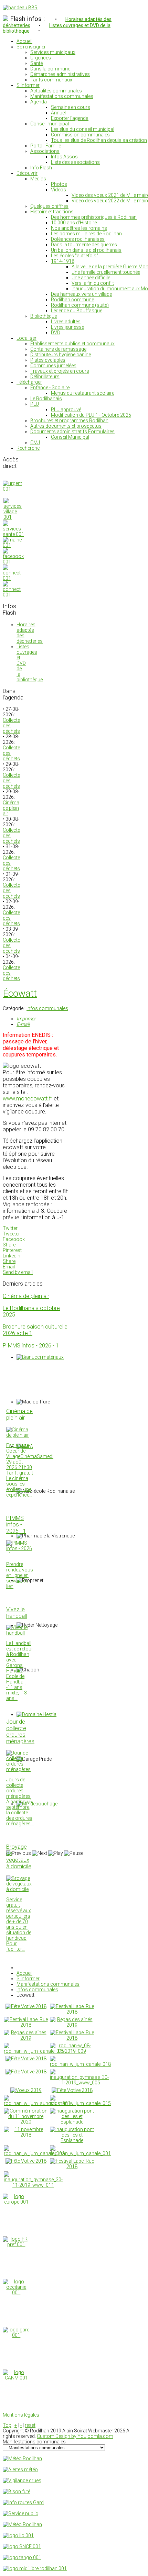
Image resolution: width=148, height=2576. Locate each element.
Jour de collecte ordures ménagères (20, 1732)
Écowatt (20, 993)
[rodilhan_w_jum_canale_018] (80, 2064)
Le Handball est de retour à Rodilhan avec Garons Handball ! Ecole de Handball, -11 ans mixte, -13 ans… (20, 1671)
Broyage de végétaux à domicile (19, 1857)
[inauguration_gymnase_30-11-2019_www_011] (33, 2185)
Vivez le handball (17, 1613)
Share (9, 1245)
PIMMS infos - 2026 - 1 (31, 1346)
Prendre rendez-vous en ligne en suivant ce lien (20, 1575)
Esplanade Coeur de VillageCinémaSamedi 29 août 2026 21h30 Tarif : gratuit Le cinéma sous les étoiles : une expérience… (30, 1470)
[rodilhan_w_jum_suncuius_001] (37, 2103)
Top (7, 2425)
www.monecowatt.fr (28, 1099)
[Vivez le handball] (20, 1633)
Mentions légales (21, 2415)
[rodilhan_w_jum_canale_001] (80, 2153)
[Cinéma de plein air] (20, 1435)
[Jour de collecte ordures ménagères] (20, 1769)
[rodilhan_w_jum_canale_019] (34, 2051)
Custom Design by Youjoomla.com (75, 2436)
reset (30, 2425)
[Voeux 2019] (26, 2090)
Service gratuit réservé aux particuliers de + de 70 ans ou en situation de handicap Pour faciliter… (19, 1924)
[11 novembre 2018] (26, 2135)
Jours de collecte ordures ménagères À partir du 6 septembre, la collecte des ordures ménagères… (20, 1802)
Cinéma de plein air (11, 808)
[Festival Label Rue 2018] (72, 2012)
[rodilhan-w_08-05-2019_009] (72, 2051)
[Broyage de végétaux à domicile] (20, 1889)
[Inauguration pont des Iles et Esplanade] (72, 2122)
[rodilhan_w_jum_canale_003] (34, 2153)
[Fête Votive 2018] (26, 2006)
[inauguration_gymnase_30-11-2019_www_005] (79, 2083)
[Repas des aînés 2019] (72, 2025)
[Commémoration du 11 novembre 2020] (26, 2122)
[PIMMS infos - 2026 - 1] (20, 1554)
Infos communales (47, 1008)
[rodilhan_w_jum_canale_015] (80, 2103)
